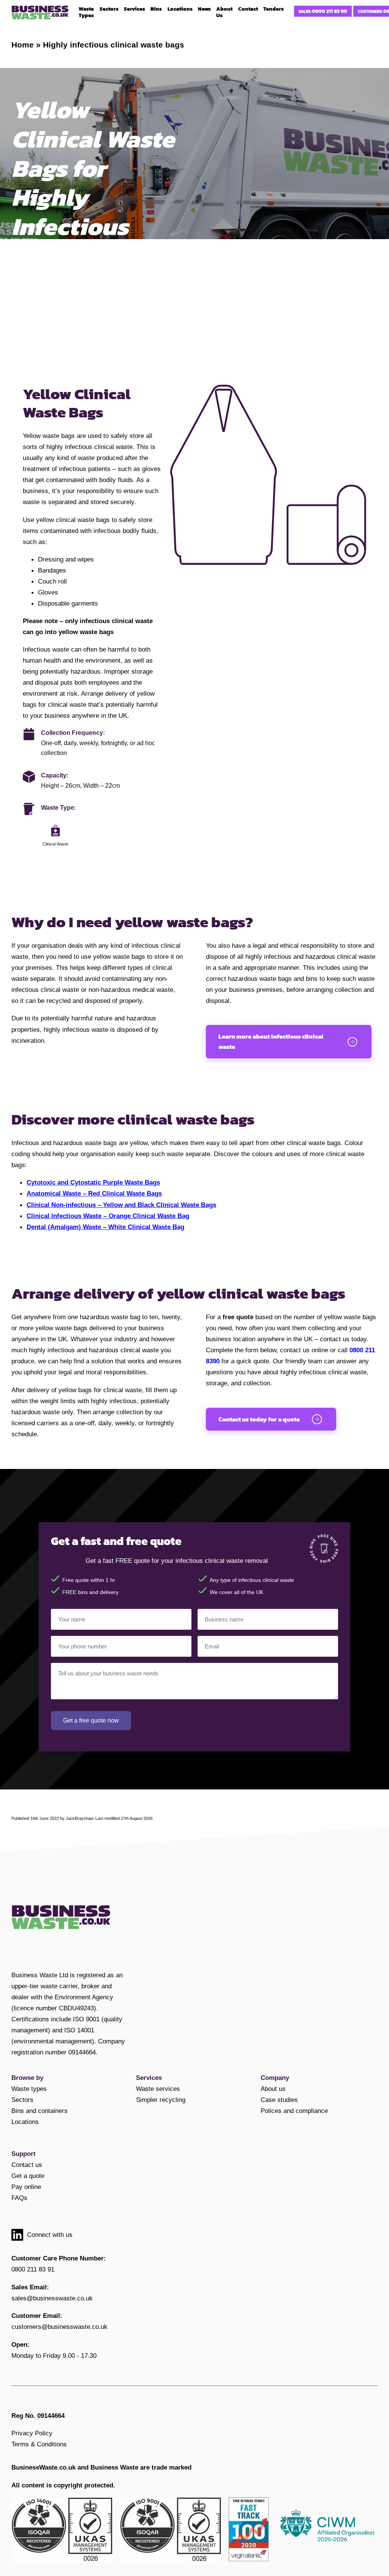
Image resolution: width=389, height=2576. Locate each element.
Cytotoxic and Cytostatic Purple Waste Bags (93, 1182)
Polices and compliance (294, 2111)
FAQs (19, 2198)
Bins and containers (40, 2111)
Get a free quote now (91, 1720)
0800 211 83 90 (330, 11)
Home (23, 45)
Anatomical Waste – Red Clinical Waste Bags (94, 1193)
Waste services (158, 2089)
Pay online (26, 2187)
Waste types (29, 2089)
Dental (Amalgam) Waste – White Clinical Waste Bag (105, 1227)
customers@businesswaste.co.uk (59, 2327)
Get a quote (28, 2176)
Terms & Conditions (39, 2444)
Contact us (27, 2165)
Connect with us (50, 2235)
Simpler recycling (161, 2100)
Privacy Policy (32, 2433)
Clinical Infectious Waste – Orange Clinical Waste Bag (108, 1216)
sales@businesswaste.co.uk (52, 2298)
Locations (25, 2122)
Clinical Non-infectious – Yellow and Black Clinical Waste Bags (121, 1205)
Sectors (22, 2100)
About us (273, 2089)
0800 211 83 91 (33, 2269)
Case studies (279, 2100)
